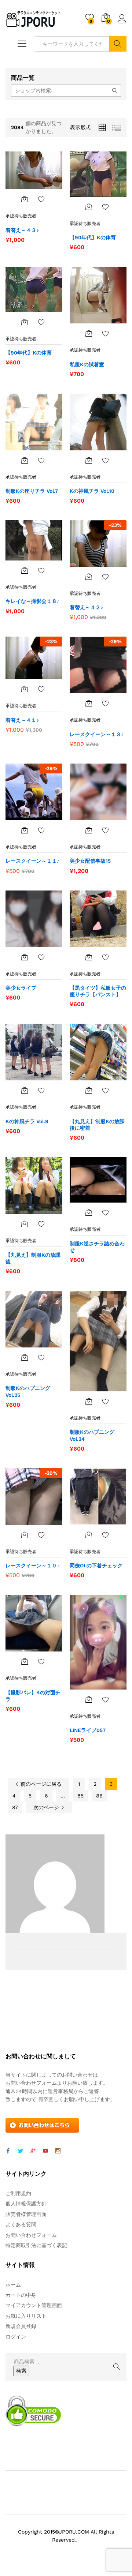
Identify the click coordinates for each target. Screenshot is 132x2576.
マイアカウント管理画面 (34, 2305)
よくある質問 (21, 2224)
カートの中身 (21, 2295)
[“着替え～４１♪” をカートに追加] (25, 689)
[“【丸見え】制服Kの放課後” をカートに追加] (25, 1224)
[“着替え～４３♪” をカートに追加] (25, 199)
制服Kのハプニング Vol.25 (28, 1391)
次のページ (47, 1807)
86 (99, 1796)
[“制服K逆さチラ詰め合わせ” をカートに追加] (89, 1212)
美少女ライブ (21, 988)
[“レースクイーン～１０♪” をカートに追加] (25, 1535)
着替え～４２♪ (86, 607)
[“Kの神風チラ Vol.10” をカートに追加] (89, 460)
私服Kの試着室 (87, 364)
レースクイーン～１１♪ (32, 861)
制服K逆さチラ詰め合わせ (97, 1247)
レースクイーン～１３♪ (97, 734)
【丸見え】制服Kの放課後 (33, 1258)
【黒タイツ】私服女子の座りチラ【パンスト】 (98, 991)
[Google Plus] (33, 2151)
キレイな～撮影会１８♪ (32, 601)
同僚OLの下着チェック (96, 1566)
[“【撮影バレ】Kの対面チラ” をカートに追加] (25, 1661)
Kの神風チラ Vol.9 (27, 1121)
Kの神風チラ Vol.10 (92, 491)
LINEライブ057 (88, 1730)
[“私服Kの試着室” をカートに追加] (89, 333)
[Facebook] (8, 2151)
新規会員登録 (21, 2326)
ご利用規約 (18, 2193)
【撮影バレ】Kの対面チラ (33, 1696)
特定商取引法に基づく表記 (36, 2245)
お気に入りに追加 (41, 199)
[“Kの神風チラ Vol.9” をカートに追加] (25, 1090)
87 (15, 1807)
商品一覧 (23, 78)
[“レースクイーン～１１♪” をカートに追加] (25, 830)
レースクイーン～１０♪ (32, 1566)
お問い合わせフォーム (31, 2235)
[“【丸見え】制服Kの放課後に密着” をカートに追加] (89, 1090)
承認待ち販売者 (21, 216)
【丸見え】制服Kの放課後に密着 (97, 1125)
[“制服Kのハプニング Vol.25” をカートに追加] (25, 1357)
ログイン (122, 23)
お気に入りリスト (26, 2316)
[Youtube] (45, 2151)
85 (80, 1796)
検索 (118, 44)
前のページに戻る (40, 1784)
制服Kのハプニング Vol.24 (92, 1435)
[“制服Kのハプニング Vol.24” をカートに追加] (89, 1401)
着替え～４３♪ (22, 230)
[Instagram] (58, 2151)
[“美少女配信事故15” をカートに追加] (89, 830)
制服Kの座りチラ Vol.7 (32, 491)
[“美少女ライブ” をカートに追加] (25, 957)
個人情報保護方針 (26, 2204)
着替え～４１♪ (22, 720)
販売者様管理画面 (26, 2214)
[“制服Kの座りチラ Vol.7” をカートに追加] (25, 460)
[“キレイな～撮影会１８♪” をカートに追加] (25, 570)
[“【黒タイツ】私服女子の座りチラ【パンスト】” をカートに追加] (89, 957)
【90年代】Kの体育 (93, 237)
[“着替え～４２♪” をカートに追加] (89, 577)
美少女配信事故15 (90, 861)
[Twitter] (21, 2151)
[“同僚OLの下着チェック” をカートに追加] (89, 1535)
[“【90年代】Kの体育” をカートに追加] (89, 207)
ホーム (13, 2285)
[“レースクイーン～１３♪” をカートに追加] (89, 703)
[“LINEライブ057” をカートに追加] (89, 1699)
